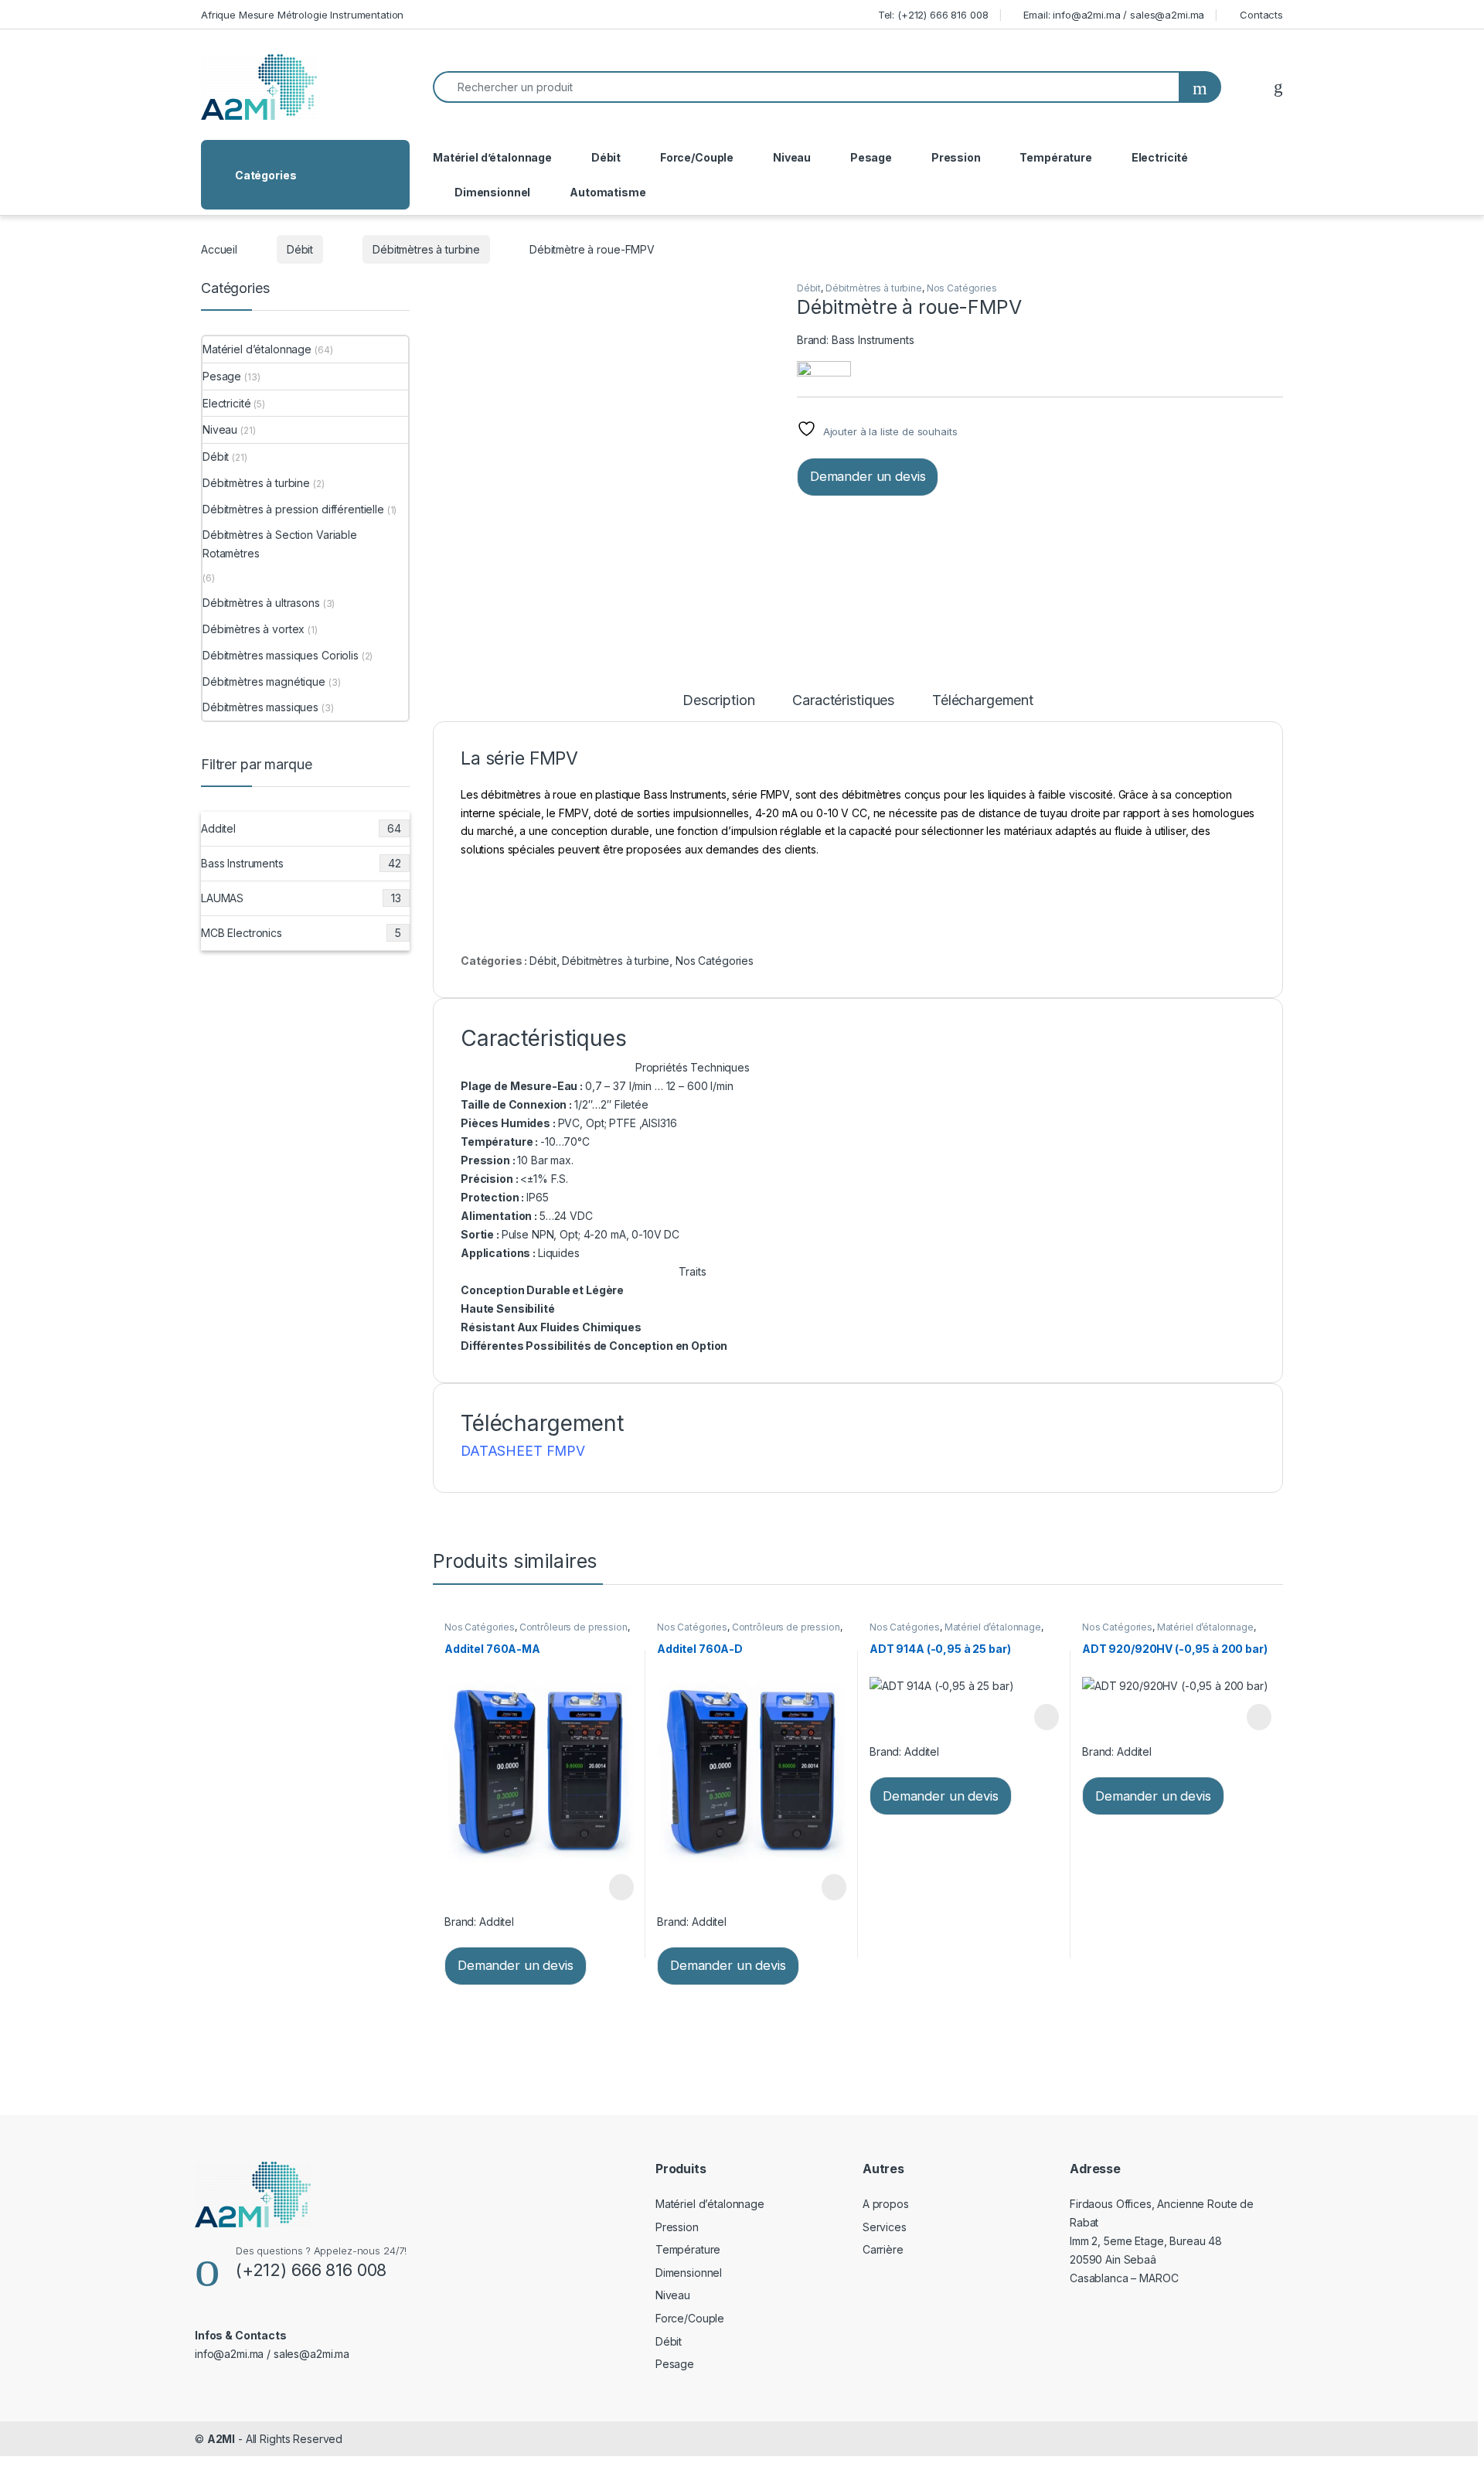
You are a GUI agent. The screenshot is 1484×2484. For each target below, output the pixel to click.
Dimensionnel (492, 192)
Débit (606, 157)
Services (885, 2227)
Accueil (219, 249)
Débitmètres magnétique (264, 681)
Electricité (1160, 157)
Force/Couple (697, 157)
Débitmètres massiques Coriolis (281, 655)
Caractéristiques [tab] (843, 701)
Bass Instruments (873, 340)
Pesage (871, 157)
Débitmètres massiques (260, 707)
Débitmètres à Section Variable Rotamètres (280, 544)
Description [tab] (718, 701)
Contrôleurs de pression (574, 1627)
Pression (956, 157)
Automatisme (608, 192)
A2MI (221, 2439)
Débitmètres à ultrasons (261, 603)
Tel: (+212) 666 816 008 (933, 15)
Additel (497, 1922)
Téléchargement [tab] (983, 701)
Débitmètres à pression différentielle (293, 509)
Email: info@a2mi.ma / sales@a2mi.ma (1114, 15)
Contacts (1261, 15)
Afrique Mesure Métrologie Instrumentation (302, 15)
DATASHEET (504, 1451)
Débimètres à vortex (254, 629)
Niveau (792, 157)
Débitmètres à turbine (426, 249)
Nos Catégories (962, 288)
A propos (886, 2204)
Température (1055, 157)
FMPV (566, 1451)
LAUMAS (301, 898)
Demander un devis (868, 476)
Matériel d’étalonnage (492, 157)
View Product (614, 1887)
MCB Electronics (301, 933)
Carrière (883, 2249)
